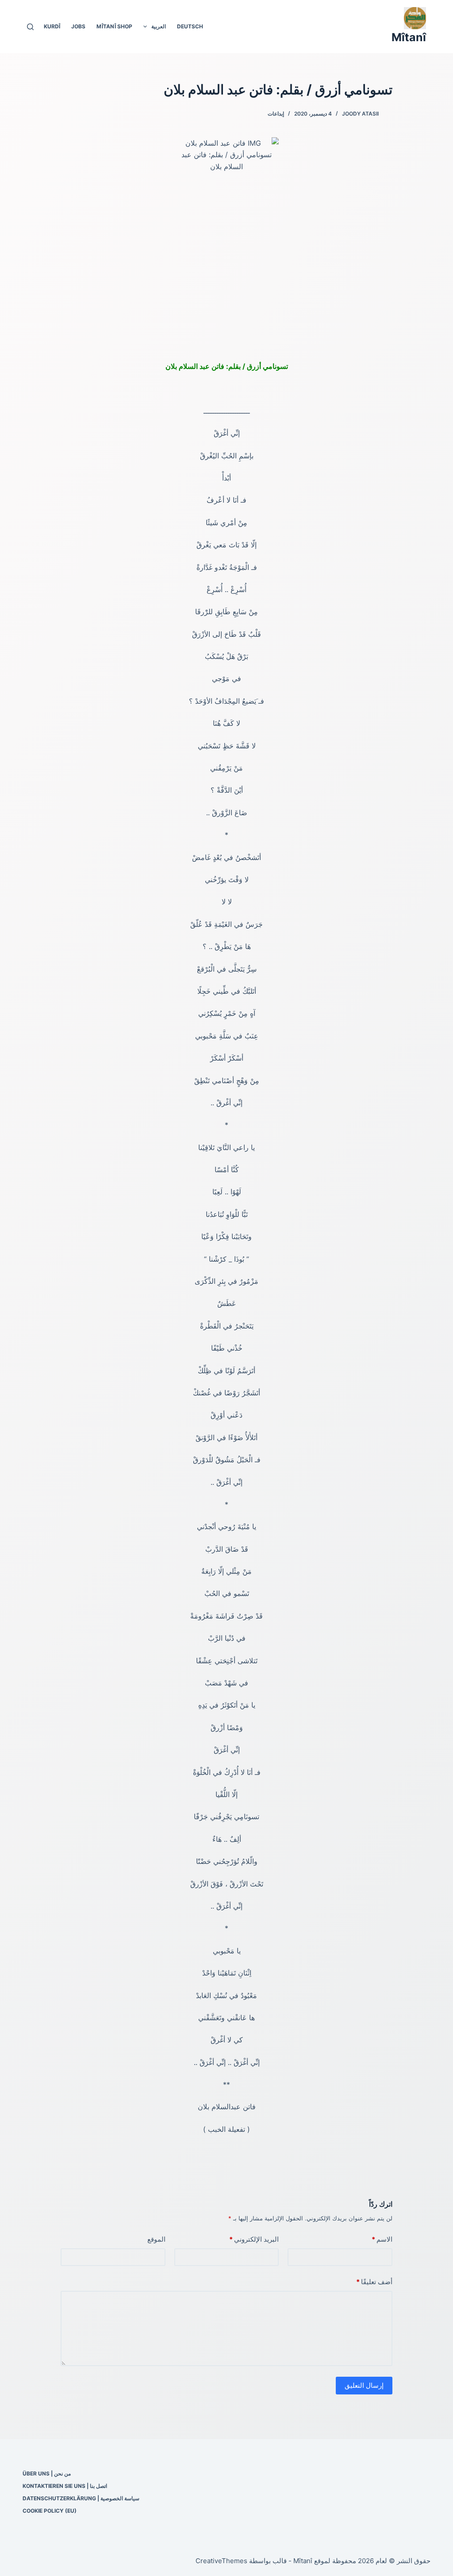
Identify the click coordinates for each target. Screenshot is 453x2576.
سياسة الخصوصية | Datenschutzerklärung (81, 2498)
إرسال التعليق (364, 2385)
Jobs (78, 26)
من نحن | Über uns (47, 2473)
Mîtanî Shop (114, 26)
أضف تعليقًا (374, 2282)
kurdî (52, 26)
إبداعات (276, 114)
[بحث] (30, 27)
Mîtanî (409, 37)
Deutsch (190, 26)
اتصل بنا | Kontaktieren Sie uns (65, 2486)
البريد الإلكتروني (254, 2239)
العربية (159, 26)
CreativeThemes (221, 2561)
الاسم (382, 2239)
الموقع (156, 2239)
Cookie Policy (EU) (50, 2511)
